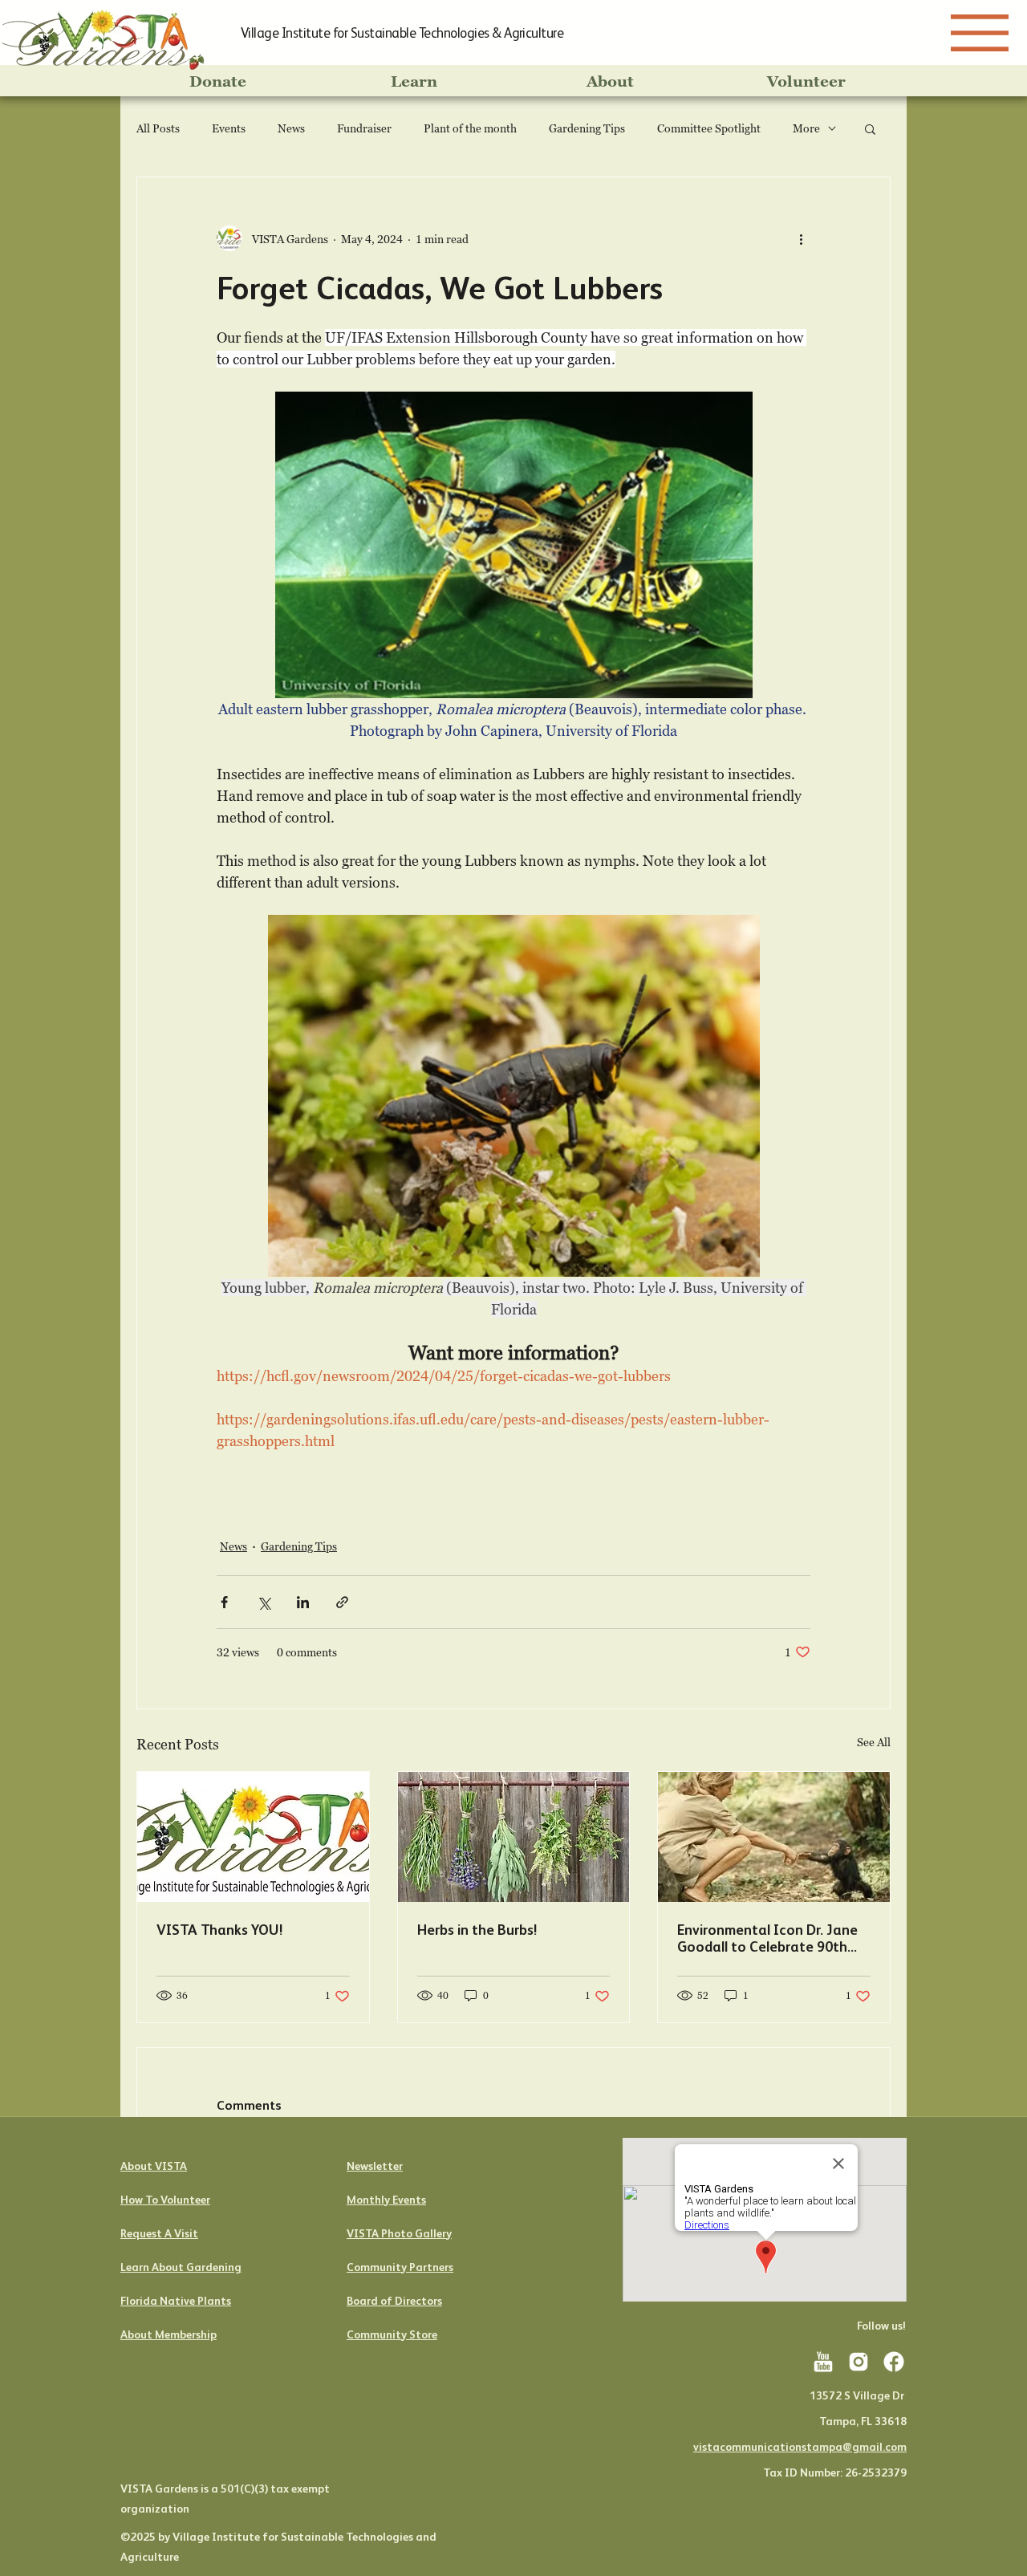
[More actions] (801, 238)
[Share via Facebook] (224, 1602)
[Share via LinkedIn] (303, 1602)
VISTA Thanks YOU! (219, 1930)
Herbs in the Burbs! (477, 1930)
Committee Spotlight (709, 128)
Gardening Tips (587, 128)
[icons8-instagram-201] (859, 2362)
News (291, 128)
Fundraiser (364, 128)
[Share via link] (342, 1602)
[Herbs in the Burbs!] (514, 1837)
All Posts (158, 128)
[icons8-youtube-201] (823, 2362)
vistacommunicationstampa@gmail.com (800, 2447)
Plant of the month (470, 128)
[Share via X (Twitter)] (264, 1602)
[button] (870, 128)
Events (229, 128)
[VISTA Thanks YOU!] (253, 1837)
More (806, 128)
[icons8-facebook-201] (894, 2362)
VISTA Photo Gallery (399, 2233)
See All (874, 1742)
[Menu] (980, 33)
